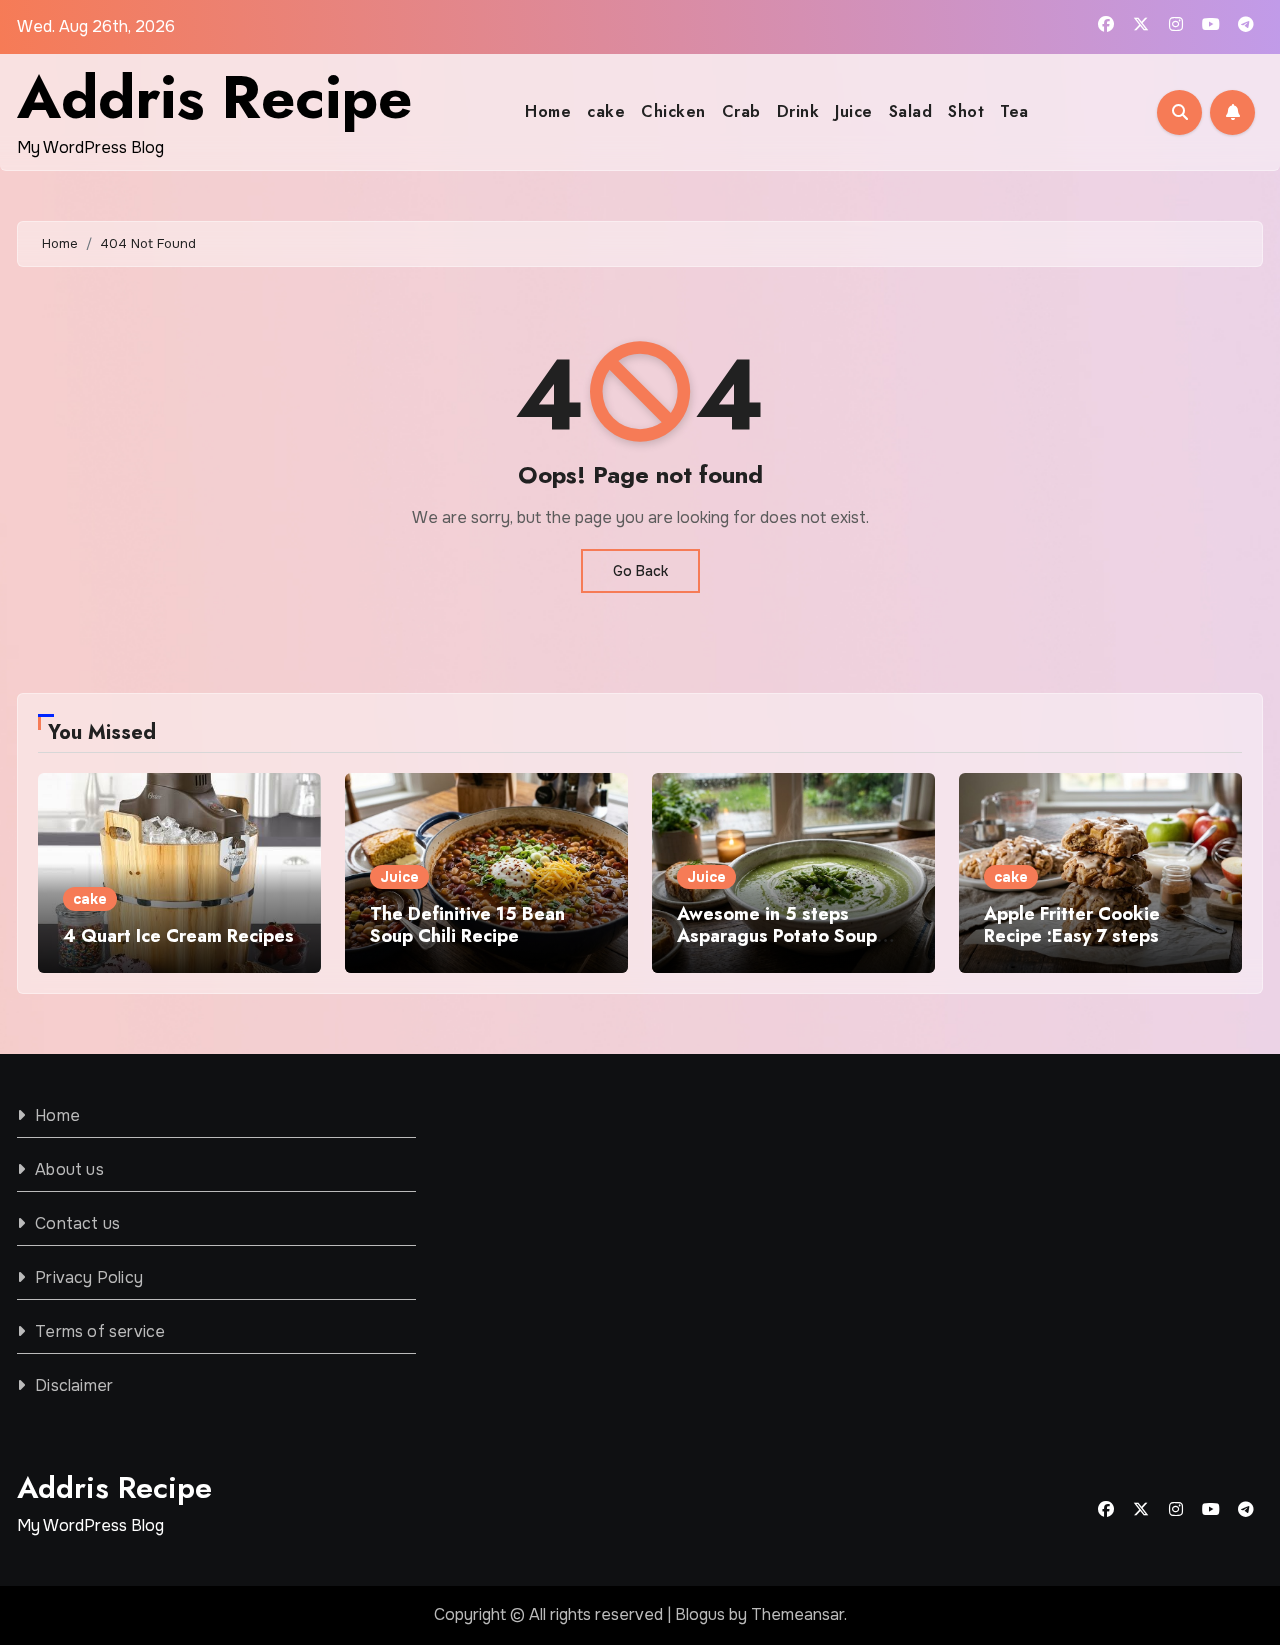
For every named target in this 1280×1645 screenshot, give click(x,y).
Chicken (673, 111)
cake (606, 111)
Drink (798, 111)
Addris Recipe (214, 97)
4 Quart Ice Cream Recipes (178, 936)
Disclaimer (74, 1385)
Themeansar (797, 1614)
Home (548, 111)
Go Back (640, 571)
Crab (741, 111)
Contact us (77, 1223)
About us (69, 1169)
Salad (911, 111)
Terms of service (100, 1331)
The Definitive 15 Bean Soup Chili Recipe (467, 925)
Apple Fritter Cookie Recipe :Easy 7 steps (1072, 925)
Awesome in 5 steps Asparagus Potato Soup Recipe (777, 935)
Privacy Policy (89, 1277)
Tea (1014, 111)
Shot (966, 111)
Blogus (700, 1614)
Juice (854, 111)
